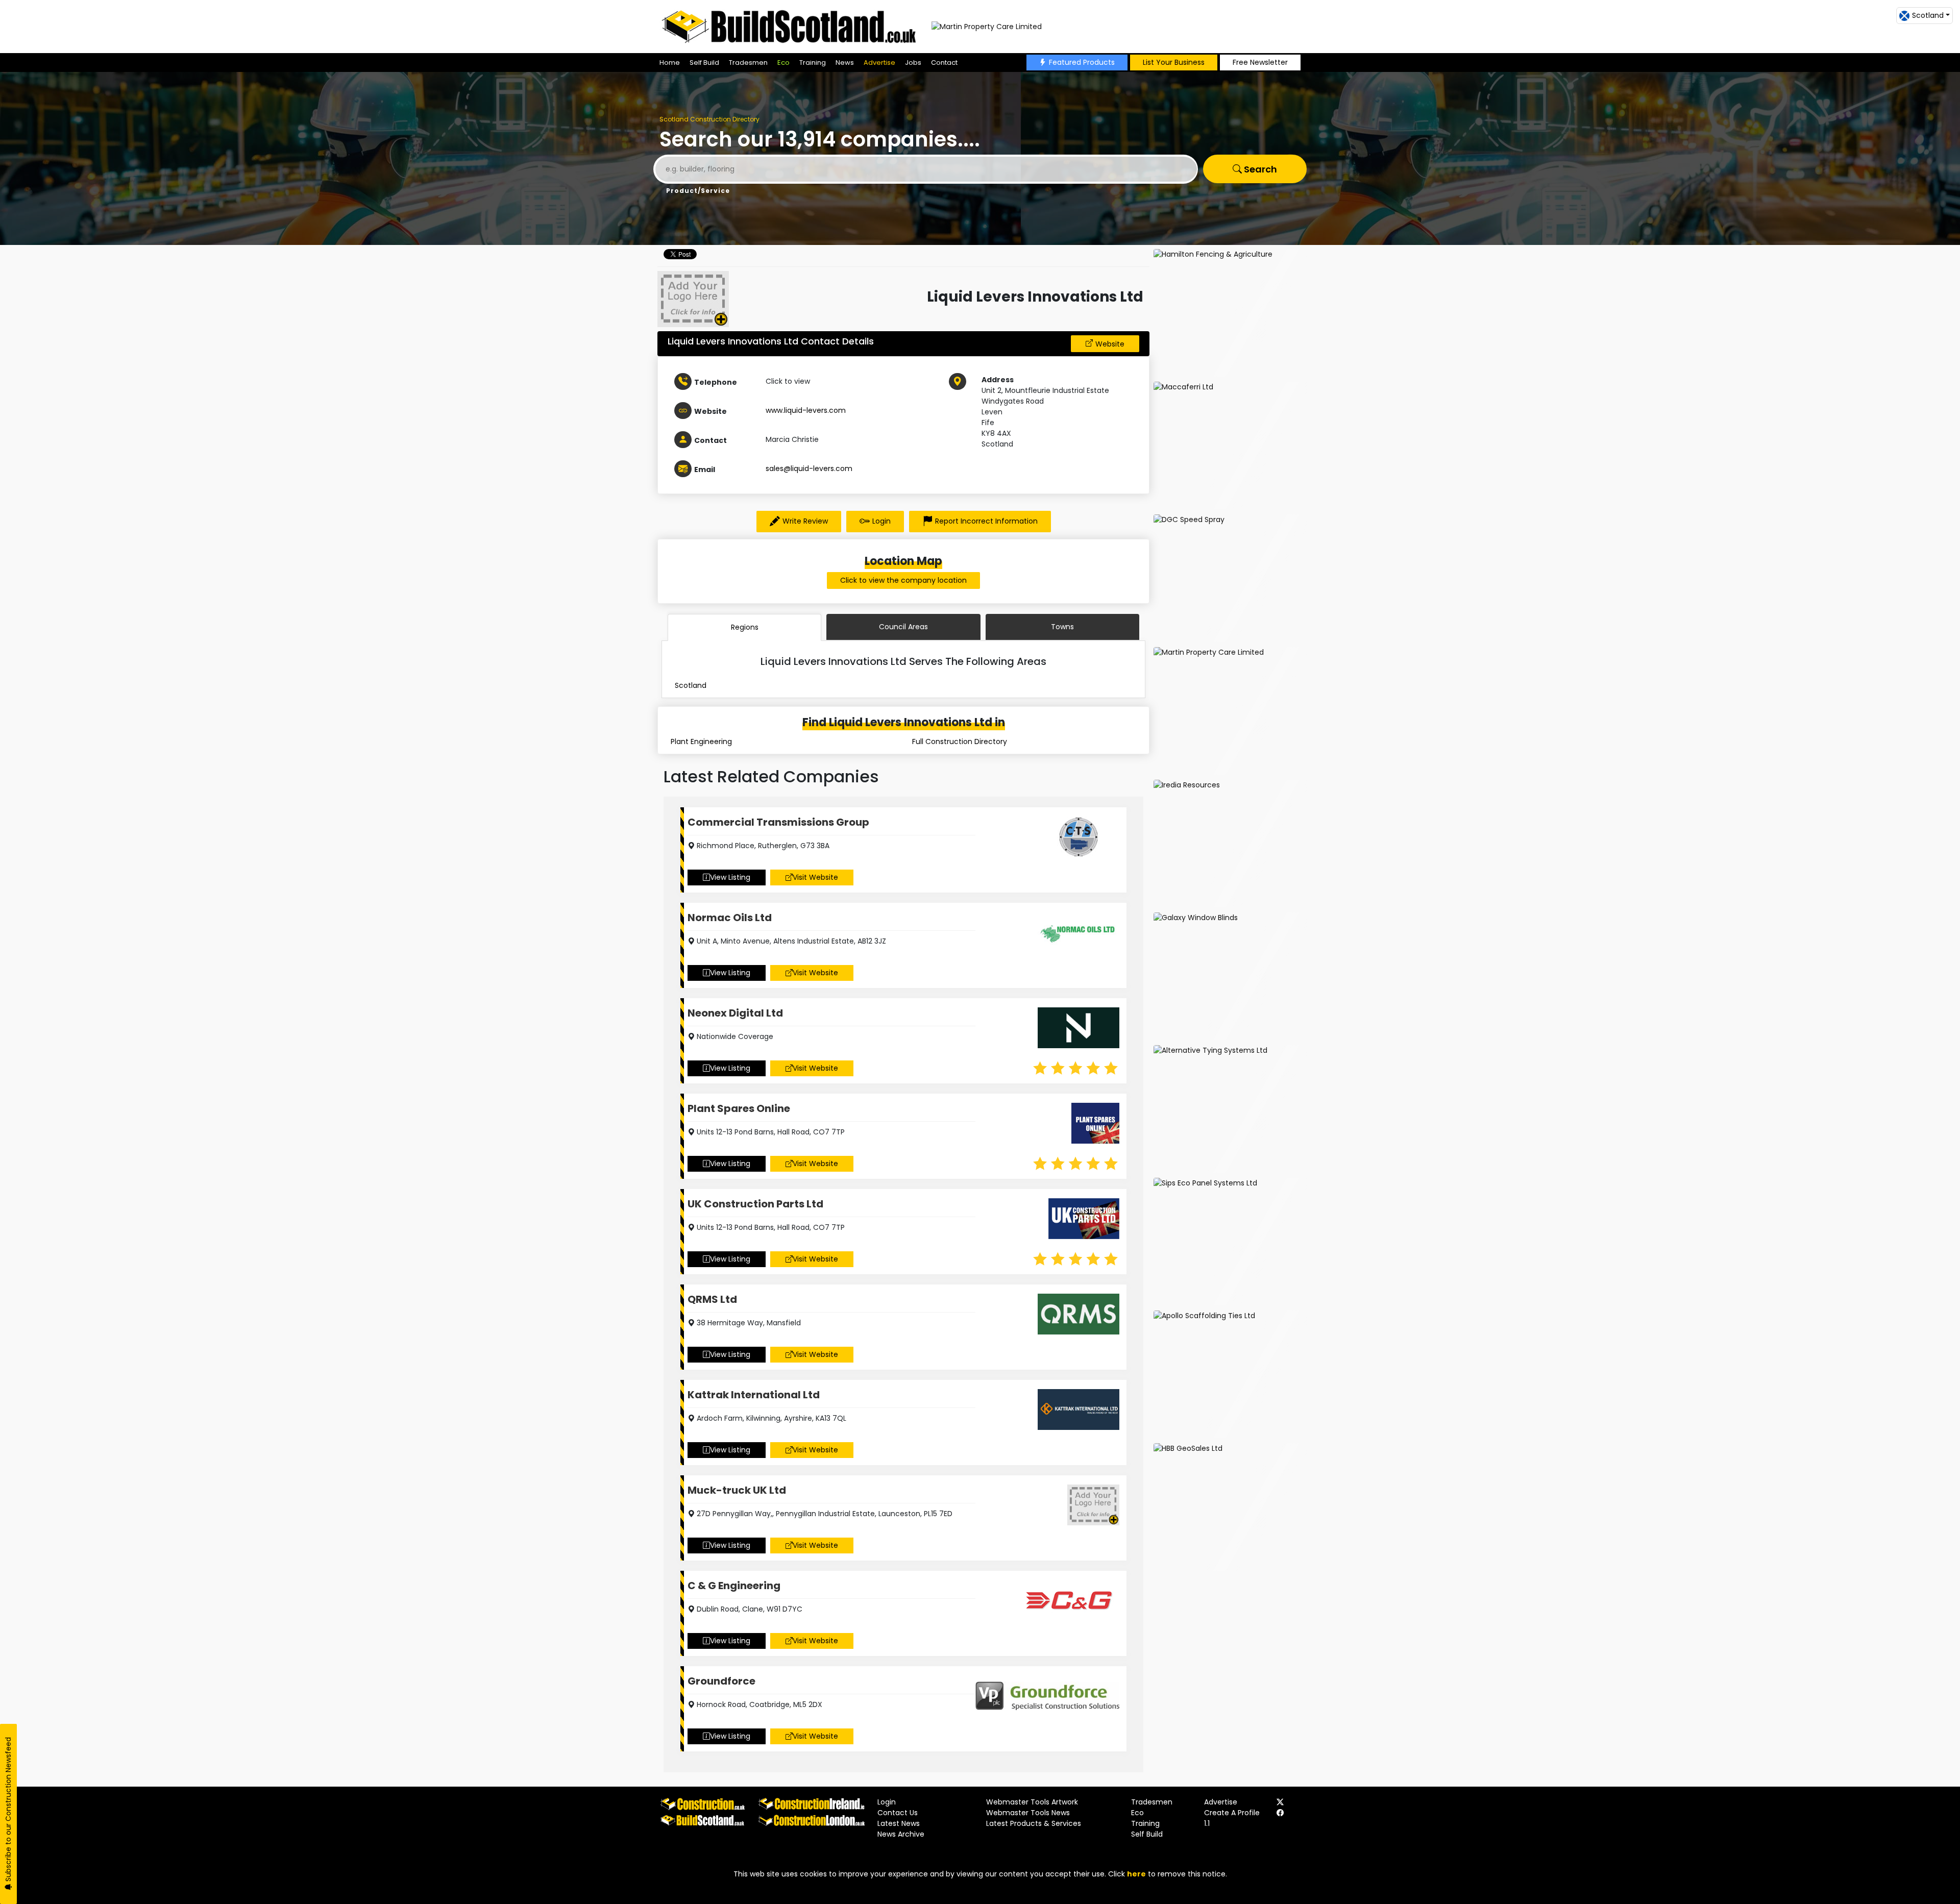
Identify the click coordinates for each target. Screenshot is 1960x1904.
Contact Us (898, 1813)
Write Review (805, 521)
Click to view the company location (903, 580)
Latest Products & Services (1034, 1823)
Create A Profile (1232, 1813)
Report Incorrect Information (986, 521)
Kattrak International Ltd (754, 1395)
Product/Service (698, 191)
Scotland (691, 685)
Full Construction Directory (960, 741)
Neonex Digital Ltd (735, 1013)
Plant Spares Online (739, 1108)
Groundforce (721, 1681)
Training (813, 63)
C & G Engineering (734, 1586)
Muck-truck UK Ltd (737, 1490)
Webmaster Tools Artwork (1032, 1802)
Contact (944, 63)
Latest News (899, 1823)
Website (1110, 344)
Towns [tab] (1062, 627)
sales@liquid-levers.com (809, 468)
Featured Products (1082, 62)
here (1136, 1874)
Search (1259, 169)
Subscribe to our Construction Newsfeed (8, 1810)
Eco (783, 63)
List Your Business (1174, 62)
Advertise (879, 63)
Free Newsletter (1260, 62)
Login (881, 521)
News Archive (901, 1834)
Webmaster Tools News (1028, 1813)
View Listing (730, 877)
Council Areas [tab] (903, 627)
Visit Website (815, 877)
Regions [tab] (745, 627)
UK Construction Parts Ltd (755, 1204)
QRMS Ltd (712, 1299)
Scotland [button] (1928, 15)
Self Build (704, 63)
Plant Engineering (701, 741)
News (845, 63)
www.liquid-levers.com (806, 410)
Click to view (788, 381)
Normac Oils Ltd (730, 918)
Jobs (913, 63)
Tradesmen (748, 63)
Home (670, 63)
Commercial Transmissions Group (778, 822)
